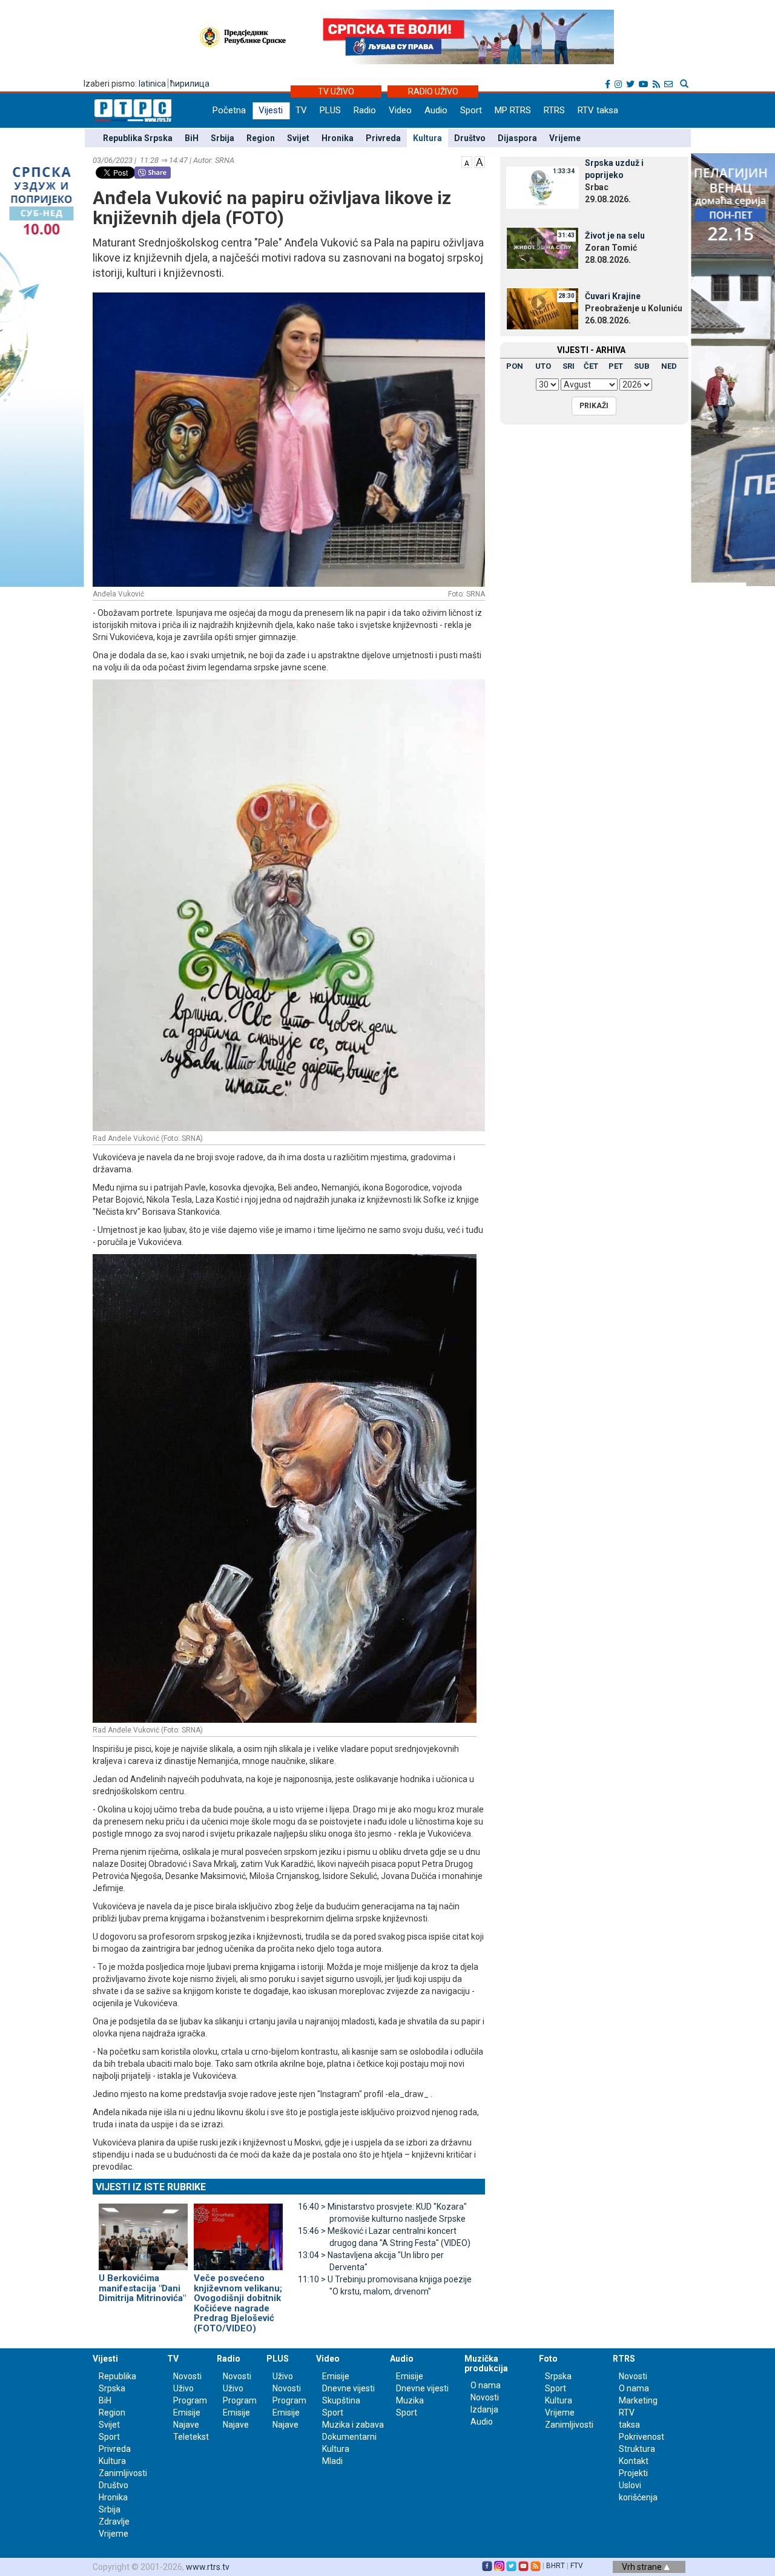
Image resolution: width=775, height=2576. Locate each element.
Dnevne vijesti (348, 2388)
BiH (192, 138)
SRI (569, 366)
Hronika (338, 138)
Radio (365, 110)
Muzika (410, 2400)
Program (190, 2400)
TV (301, 110)
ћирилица (190, 84)
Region (261, 138)
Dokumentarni (349, 2437)
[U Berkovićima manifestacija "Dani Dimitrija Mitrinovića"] (143, 2232)
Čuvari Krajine (613, 296)
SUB (642, 366)
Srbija (223, 138)
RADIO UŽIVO (433, 91)
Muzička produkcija (486, 2363)
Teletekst (191, 2437)
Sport (471, 110)
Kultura (427, 138)
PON (515, 366)
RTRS (554, 110)
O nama (486, 2385)
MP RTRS (513, 110)
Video (400, 110)
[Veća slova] (480, 161)
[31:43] (542, 248)
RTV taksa (598, 110)
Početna (229, 110)
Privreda (383, 138)
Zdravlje (114, 2522)
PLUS (330, 110)
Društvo (470, 138)
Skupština (341, 2400)
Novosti (187, 2376)
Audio (436, 110)
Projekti (633, 2473)
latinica (152, 84)
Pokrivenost (641, 2437)
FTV (577, 2566)
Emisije (187, 2413)
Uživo (183, 2388)
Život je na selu (615, 236)
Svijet (298, 138)
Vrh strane (643, 2567)
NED (669, 366)
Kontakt (634, 2461)
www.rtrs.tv (208, 2567)
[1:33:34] (542, 187)
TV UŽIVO (336, 91)
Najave (186, 2425)
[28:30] (542, 308)
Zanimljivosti (123, 2473)
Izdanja (484, 2409)
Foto (548, 2359)
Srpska (558, 2376)
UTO (543, 366)
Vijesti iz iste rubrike (151, 2187)
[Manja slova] (467, 161)
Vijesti (271, 110)
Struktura (637, 2449)
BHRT (556, 2566)
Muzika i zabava (353, 2425)
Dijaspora (517, 138)
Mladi (332, 2461)
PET (616, 366)
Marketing (638, 2400)
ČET (591, 366)
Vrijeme (565, 138)
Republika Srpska (138, 138)
